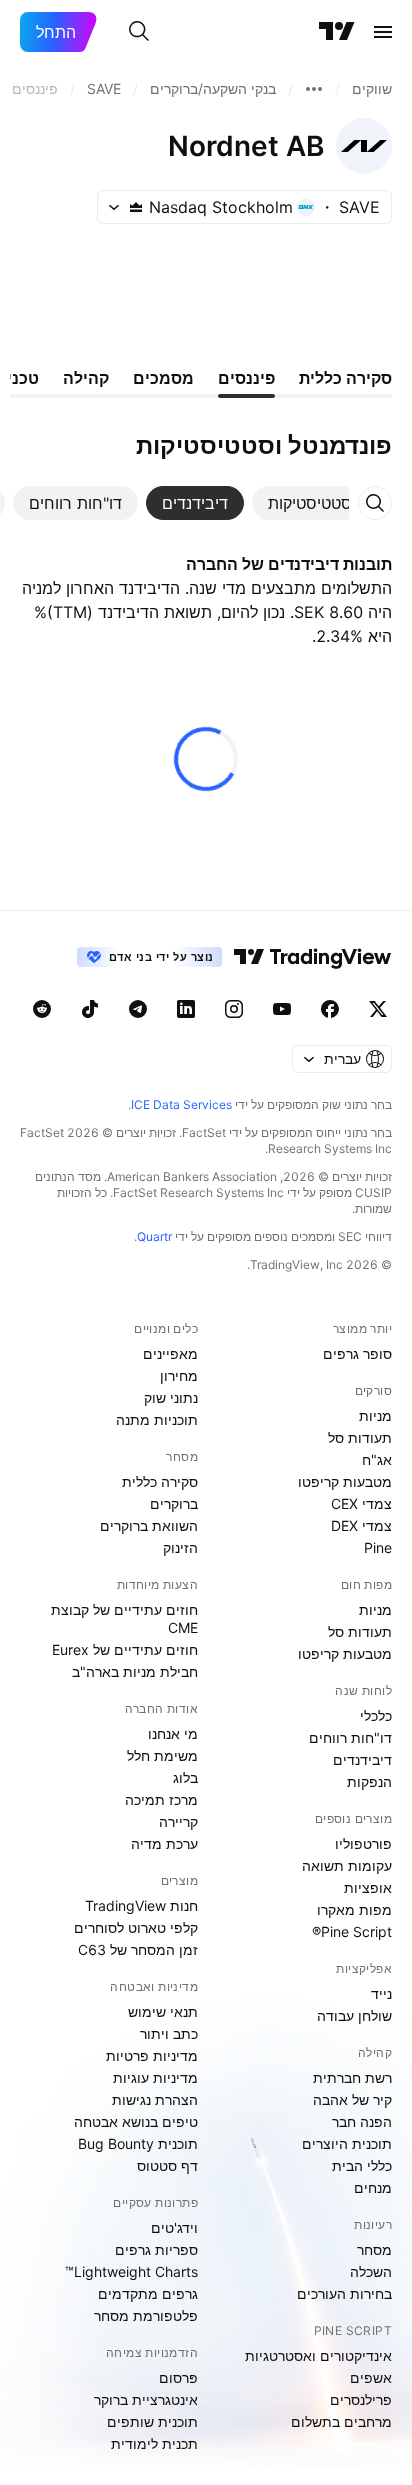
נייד (381, 1993)
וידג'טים (174, 2227)
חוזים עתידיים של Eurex (125, 1649)
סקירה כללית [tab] (345, 378)
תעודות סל (360, 1437)
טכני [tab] (23, 378)
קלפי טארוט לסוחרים (136, 1927)
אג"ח (377, 1459)
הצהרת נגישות (155, 2099)
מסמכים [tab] (163, 378)
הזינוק (180, 1547)
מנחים (373, 2187)
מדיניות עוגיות (155, 2077)
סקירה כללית (160, 1481)
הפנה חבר (362, 2121)
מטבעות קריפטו (345, 1481)
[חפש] (139, 32)
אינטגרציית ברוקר (146, 2399)
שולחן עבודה (354, 2015)
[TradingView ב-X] (378, 1009)
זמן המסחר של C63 (138, 1949)
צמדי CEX (361, 1503)
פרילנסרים (361, 2399)
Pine (378, 1547)
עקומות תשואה (347, 1865)
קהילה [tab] (86, 378)
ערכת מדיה (164, 1843)
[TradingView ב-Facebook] (330, 1009)
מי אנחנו (173, 1733)
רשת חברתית (352, 2077)
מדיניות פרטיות (152, 2055)
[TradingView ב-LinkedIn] (186, 1009)
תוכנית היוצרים (347, 2143)
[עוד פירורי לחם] (314, 89)
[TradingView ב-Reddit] (42, 1009)
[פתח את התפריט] (383, 32)
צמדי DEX (361, 1525)
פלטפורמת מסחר (146, 2315)
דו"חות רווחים (350, 1737)
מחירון (179, 1375)
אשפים (371, 2377)
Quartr (154, 1236)
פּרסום (178, 2377)
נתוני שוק (171, 1397)
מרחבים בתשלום (341, 2421)
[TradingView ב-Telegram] (138, 1009)
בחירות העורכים (344, 2293)
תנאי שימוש (163, 2011)
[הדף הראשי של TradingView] (337, 32)
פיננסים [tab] (246, 378)
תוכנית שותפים (152, 2421)
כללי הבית (362, 2165)
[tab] (310, 503)
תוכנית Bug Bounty (138, 2143)
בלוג (185, 1777)
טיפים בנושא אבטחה (136, 2121)
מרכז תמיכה (161, 1799)
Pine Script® (352, 1931)
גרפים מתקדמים (148, 2293)
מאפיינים (170, 1353)
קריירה (178, 1821)
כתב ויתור (169, 2033)
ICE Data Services (181, 1104)
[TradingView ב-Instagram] (234, 1009)
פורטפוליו (363, 1843)
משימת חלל (162, 1755)
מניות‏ (375, 1415)
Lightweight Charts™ (131, 2271)
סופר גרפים (357, 1353)
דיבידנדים (362, 1759)
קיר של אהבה (352, 2099)
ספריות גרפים (156, 2249)
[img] (136, 207)
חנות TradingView (141, 1905)
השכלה (371, 2271)
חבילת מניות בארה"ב (135, 1671)
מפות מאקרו (354, 1909)
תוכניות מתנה (157, 1419)
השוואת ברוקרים (149, 1525)
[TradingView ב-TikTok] (90, 1009)
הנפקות (369, 1781)
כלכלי (376, 1715)
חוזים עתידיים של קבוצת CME (124, 1618)
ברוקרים (174, 1503)
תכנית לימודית (154, 2443)
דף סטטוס (167, 2165)
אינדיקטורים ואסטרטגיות (318, 2355)
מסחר (374, 2249)
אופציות (368, 1887)
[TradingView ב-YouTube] (282, 1009)
